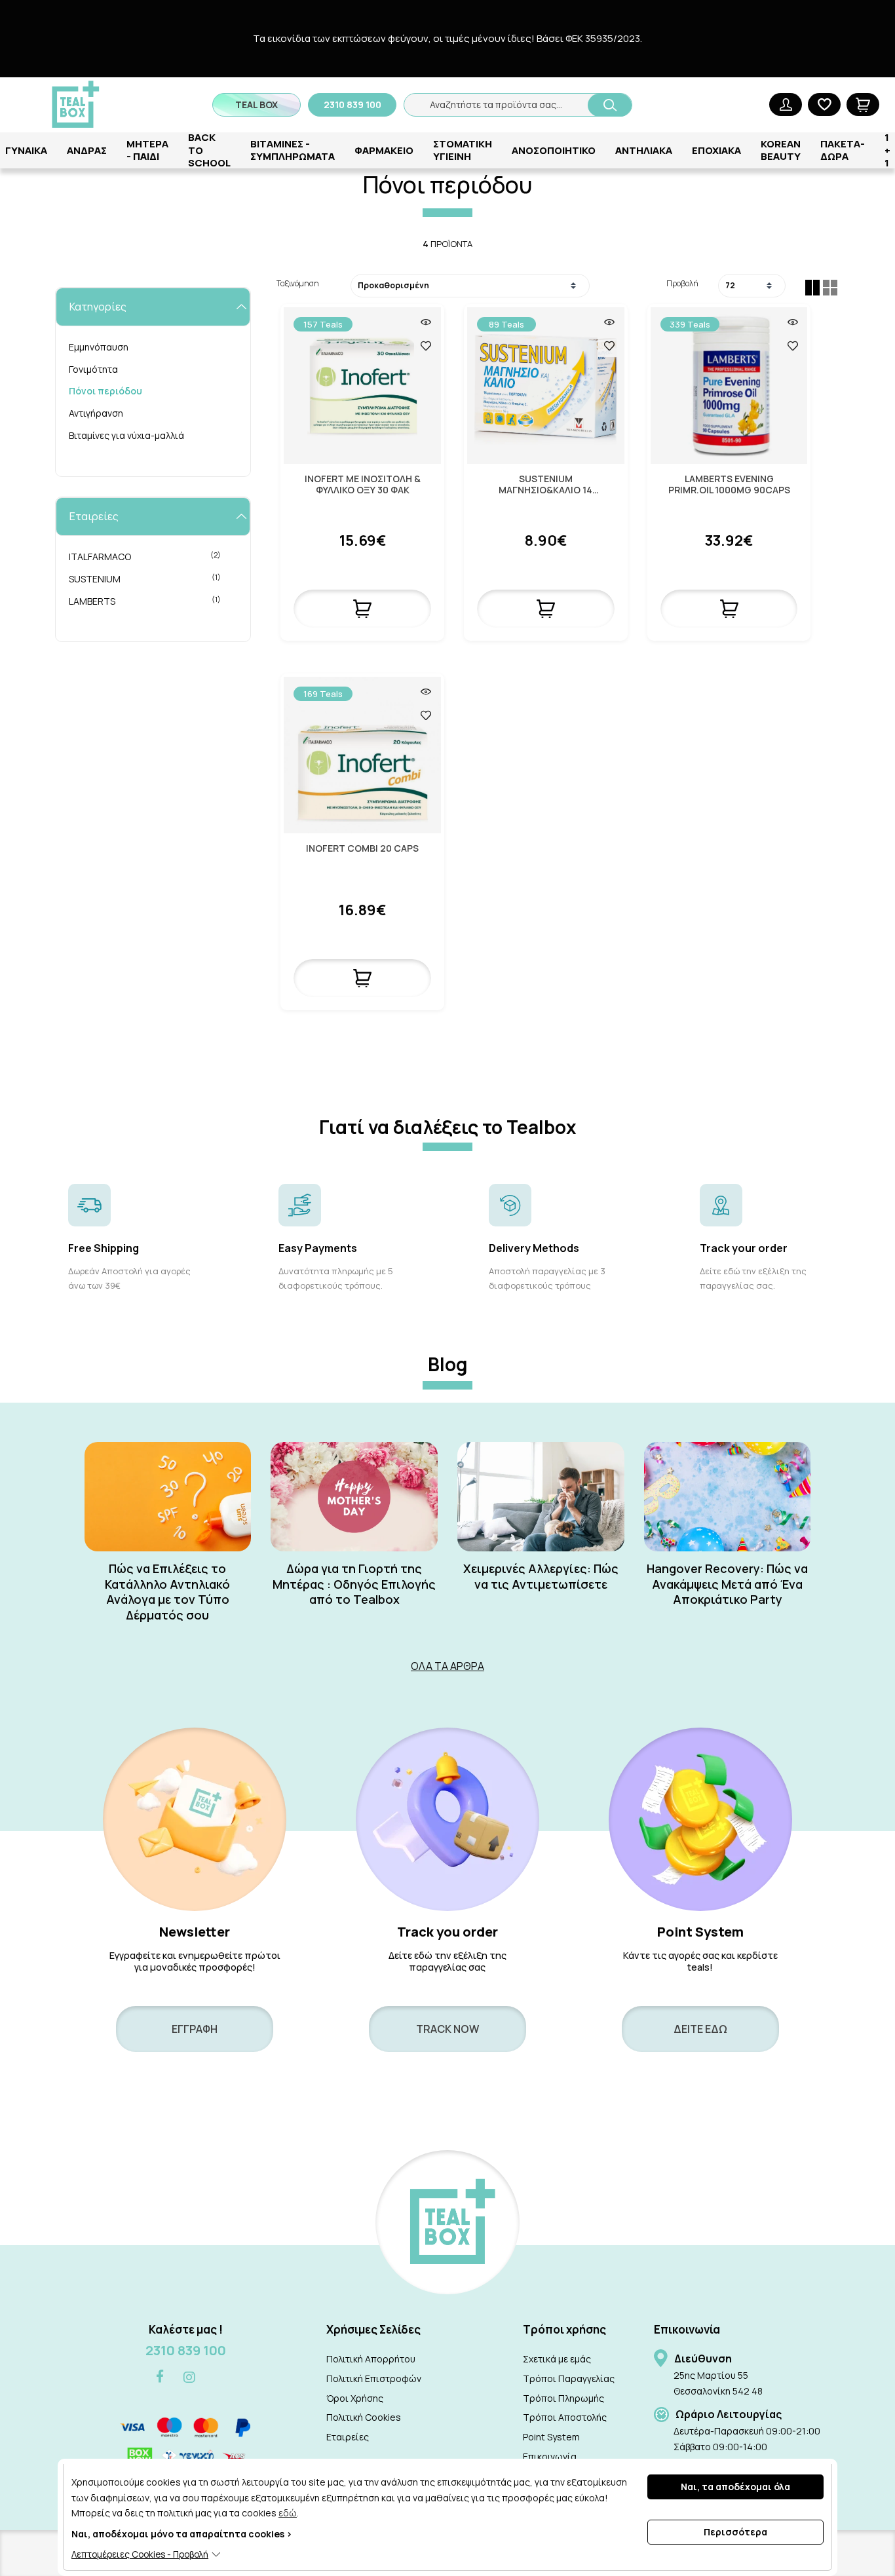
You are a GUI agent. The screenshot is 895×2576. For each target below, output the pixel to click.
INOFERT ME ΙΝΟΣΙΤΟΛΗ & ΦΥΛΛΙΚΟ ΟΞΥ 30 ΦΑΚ (363, 485)
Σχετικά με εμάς (557, 2359)
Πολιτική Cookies (364, 2417)
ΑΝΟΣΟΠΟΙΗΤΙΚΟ (554, 150)
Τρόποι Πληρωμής (563, 2398)
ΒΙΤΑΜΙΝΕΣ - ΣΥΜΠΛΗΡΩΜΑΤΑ (293, 150)
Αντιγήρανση (96, 413)
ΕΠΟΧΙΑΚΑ (716, 150)
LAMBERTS (145, 601)
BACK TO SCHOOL (209, 150)
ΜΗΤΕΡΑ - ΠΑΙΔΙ (147, 150)
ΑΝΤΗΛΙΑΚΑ (644, 150)
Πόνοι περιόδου (105, 391)
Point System (551, 2437)
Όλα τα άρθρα (447, 1666)
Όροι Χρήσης (355, 2398)
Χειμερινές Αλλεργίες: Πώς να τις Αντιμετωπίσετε (541, 1576)
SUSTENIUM (145, 578)
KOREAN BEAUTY (781, 150)
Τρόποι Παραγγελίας (569, 2378)
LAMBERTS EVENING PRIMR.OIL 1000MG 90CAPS (729, 485)
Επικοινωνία (550, 2456)
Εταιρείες (348, 2437)
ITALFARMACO (145, 556)
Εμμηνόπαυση (99, 347)
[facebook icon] (160, 2377)
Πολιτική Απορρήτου (371, 2359)
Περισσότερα (735, 2532)
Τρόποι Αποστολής (565, 2417)
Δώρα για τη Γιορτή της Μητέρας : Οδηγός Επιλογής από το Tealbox (354, 1584)
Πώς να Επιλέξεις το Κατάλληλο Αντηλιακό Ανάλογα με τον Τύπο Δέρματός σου (167, 1592)
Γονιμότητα (93, 369)
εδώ (288, 2513)
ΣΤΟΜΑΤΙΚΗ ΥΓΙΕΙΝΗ (463, 150)
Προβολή (682, 283)
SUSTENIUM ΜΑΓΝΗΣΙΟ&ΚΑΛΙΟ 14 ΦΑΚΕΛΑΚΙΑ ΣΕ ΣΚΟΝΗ (546, 485)
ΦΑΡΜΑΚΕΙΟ (384, 150)
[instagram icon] (189, 2377)
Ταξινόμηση (298, 283)
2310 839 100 (186, 2350)
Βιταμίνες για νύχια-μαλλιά (126, 435)
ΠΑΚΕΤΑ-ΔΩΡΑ (843, 150)
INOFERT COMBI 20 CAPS (362, 849)
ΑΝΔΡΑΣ (87, 150)
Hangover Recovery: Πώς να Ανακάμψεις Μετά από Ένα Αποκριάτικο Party (727, 1584)
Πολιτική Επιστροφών (374, 2378)
